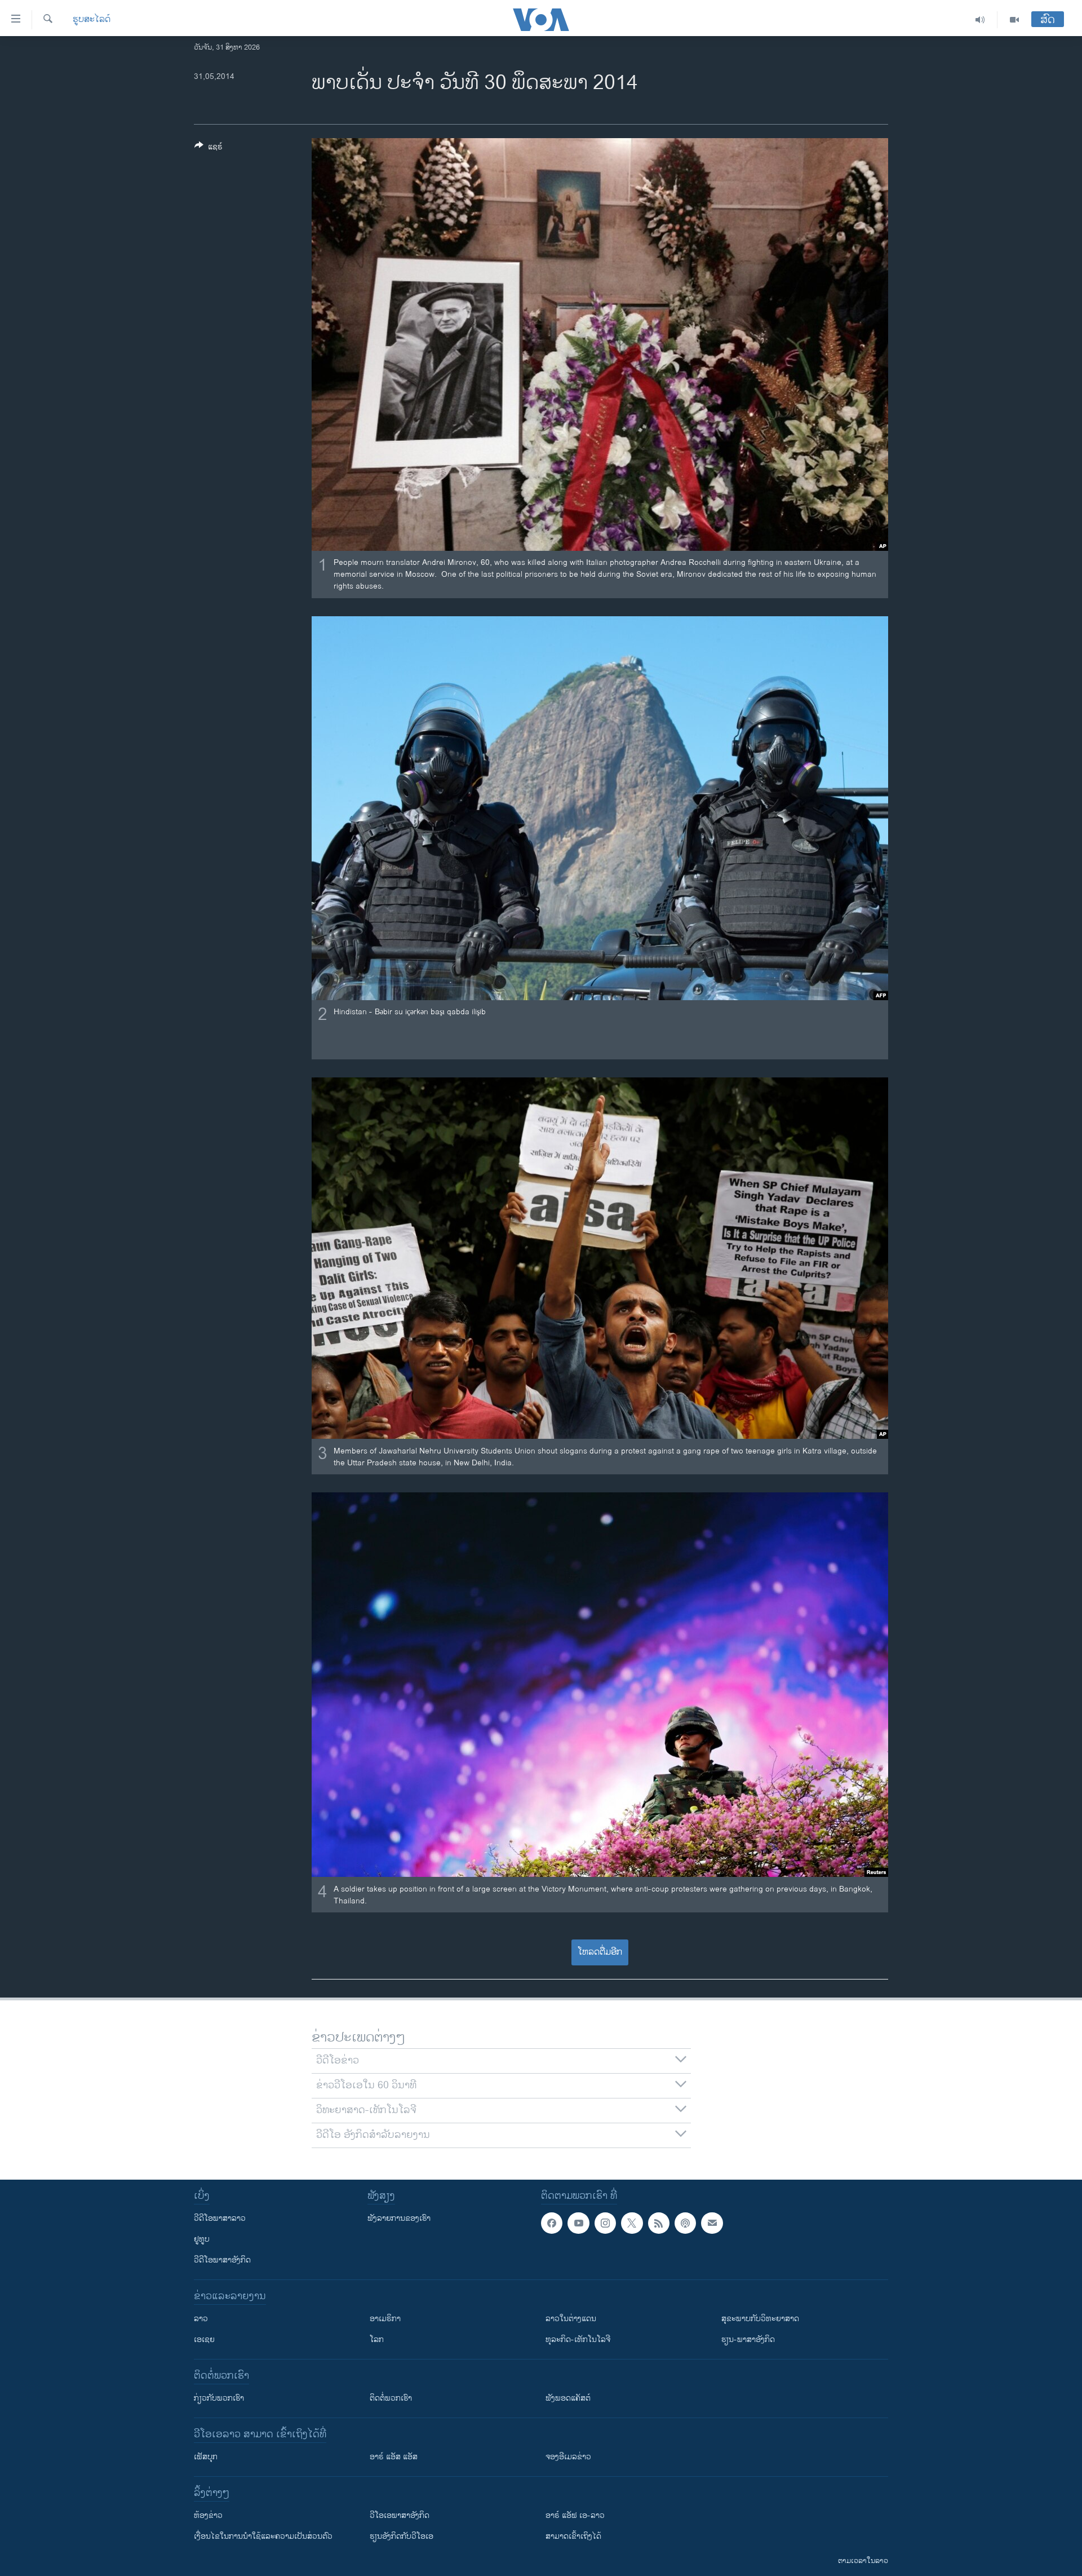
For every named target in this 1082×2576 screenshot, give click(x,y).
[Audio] (980, 20)
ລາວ (201, 2319)
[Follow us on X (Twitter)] (632, 2223)
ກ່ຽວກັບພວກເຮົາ (219, 2398)
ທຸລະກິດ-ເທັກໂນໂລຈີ (578, 2339)
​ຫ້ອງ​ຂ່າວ (208, 2515)
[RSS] (659, 2223)
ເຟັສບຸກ (206, 2457)
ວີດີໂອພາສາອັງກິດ (222, 2260)
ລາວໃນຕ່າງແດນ (571, 2319)
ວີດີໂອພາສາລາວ (220, 2218)
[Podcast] (685, 2223)
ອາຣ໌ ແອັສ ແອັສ (394, 2457)
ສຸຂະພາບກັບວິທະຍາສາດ (760, 2319)
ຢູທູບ (202, 2239)
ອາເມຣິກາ (385, 2319)
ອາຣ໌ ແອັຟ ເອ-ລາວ (575, 2515)
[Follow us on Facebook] (552, 2223)
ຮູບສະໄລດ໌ (92, 20)
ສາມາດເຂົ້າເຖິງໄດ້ (573, 2536)
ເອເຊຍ (204, 2339)
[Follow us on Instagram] (605, 2223)
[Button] (209, 149)
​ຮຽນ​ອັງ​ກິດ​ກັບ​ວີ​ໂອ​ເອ (402, 2536)
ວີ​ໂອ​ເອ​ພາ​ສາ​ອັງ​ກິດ (400, 2515)
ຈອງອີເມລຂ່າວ (568, 2457)
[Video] (1014, 20)
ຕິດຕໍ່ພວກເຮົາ (391, 2398)
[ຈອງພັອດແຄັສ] (712, 2223)
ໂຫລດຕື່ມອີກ (600, 1952)
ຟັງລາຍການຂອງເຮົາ (399, 2218)
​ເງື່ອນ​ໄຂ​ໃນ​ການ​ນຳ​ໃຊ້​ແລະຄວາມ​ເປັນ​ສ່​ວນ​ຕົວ (263, 2536)
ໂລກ (377, 2339)
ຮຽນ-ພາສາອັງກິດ (748, 2339)
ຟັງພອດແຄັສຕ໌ (568, 2398)
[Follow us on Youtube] (578, 2223)
